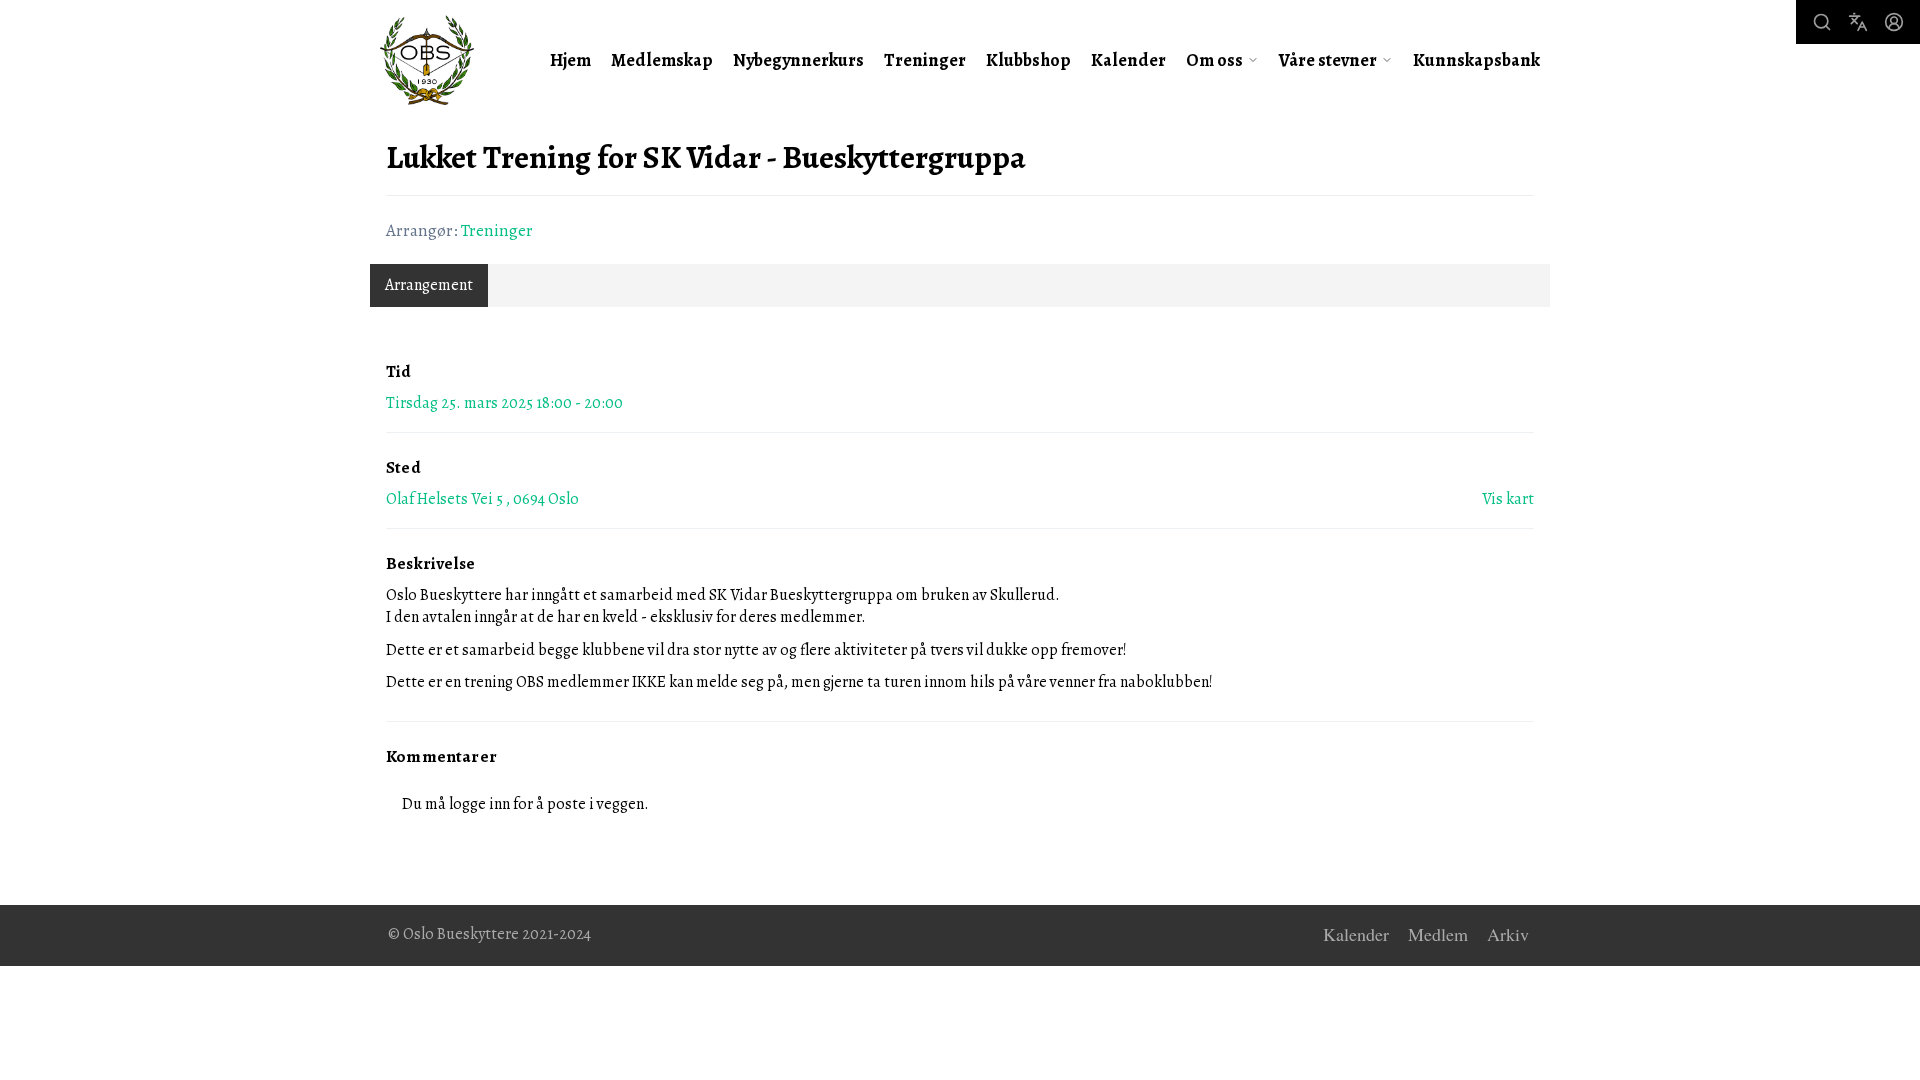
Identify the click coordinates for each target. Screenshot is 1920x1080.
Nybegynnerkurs (798, 60)
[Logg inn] (1894, 22)
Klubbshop (1028, 60)
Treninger (925, 60)
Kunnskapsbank (1476, 60)
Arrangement (429, 285)
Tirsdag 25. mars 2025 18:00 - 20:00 (504, 403)
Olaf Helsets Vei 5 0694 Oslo (482, 499)
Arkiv (1508, 935)
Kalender (1128, 60)
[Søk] (1822, 22)
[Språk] (1858, 22)
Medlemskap (662, 60)
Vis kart (1508, 499)
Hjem (570, 60)
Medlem (1438, 935)
